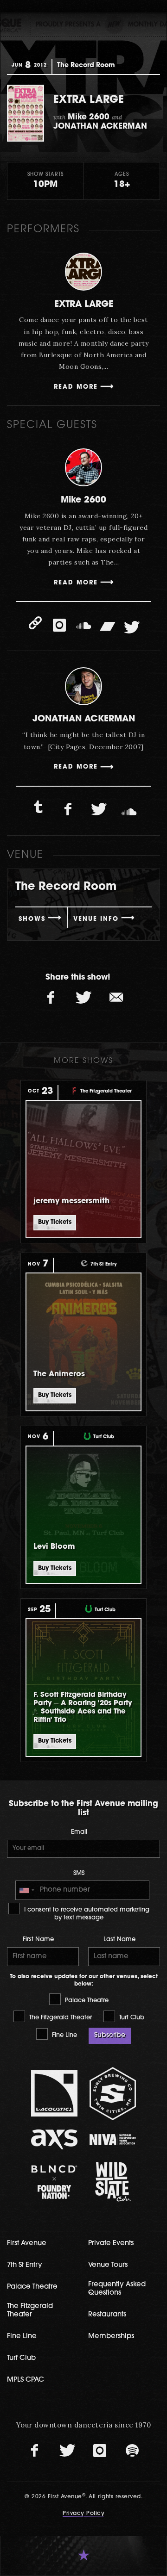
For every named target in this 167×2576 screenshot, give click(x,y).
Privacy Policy (83, 2514)
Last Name (119, 1940)
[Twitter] (132, 627)
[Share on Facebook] (51, 998)
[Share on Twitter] (83, 998)
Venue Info (96, 919)
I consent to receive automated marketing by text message (86, 1914)
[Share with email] (116, 998)
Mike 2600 (83, 500)
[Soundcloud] (83, 625)
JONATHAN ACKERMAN (84, 719)
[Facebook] (69, 810)
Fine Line (64, 2035)
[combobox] (26, 1890)
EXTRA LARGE (84, 305)
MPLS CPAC (26, 2380)
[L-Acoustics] (54, 2093)
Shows (32, 919)
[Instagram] (59, 625)
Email (79, 1832)
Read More (76, 387)
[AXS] (54, 2139)
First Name (38, 1940)
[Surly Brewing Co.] (113, 2094)
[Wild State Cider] (113, 2182)
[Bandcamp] (108, 625)
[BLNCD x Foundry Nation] (54, 2182)
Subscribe (110, 2035)
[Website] (35, 623)
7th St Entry (25, 2265)
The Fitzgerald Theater (60, 2018)
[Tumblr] (39, 807)
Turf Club (131, 2018)
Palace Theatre (86, 2001)
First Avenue (27, 2244)
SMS (79, 1873)
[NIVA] (113, 2139)
